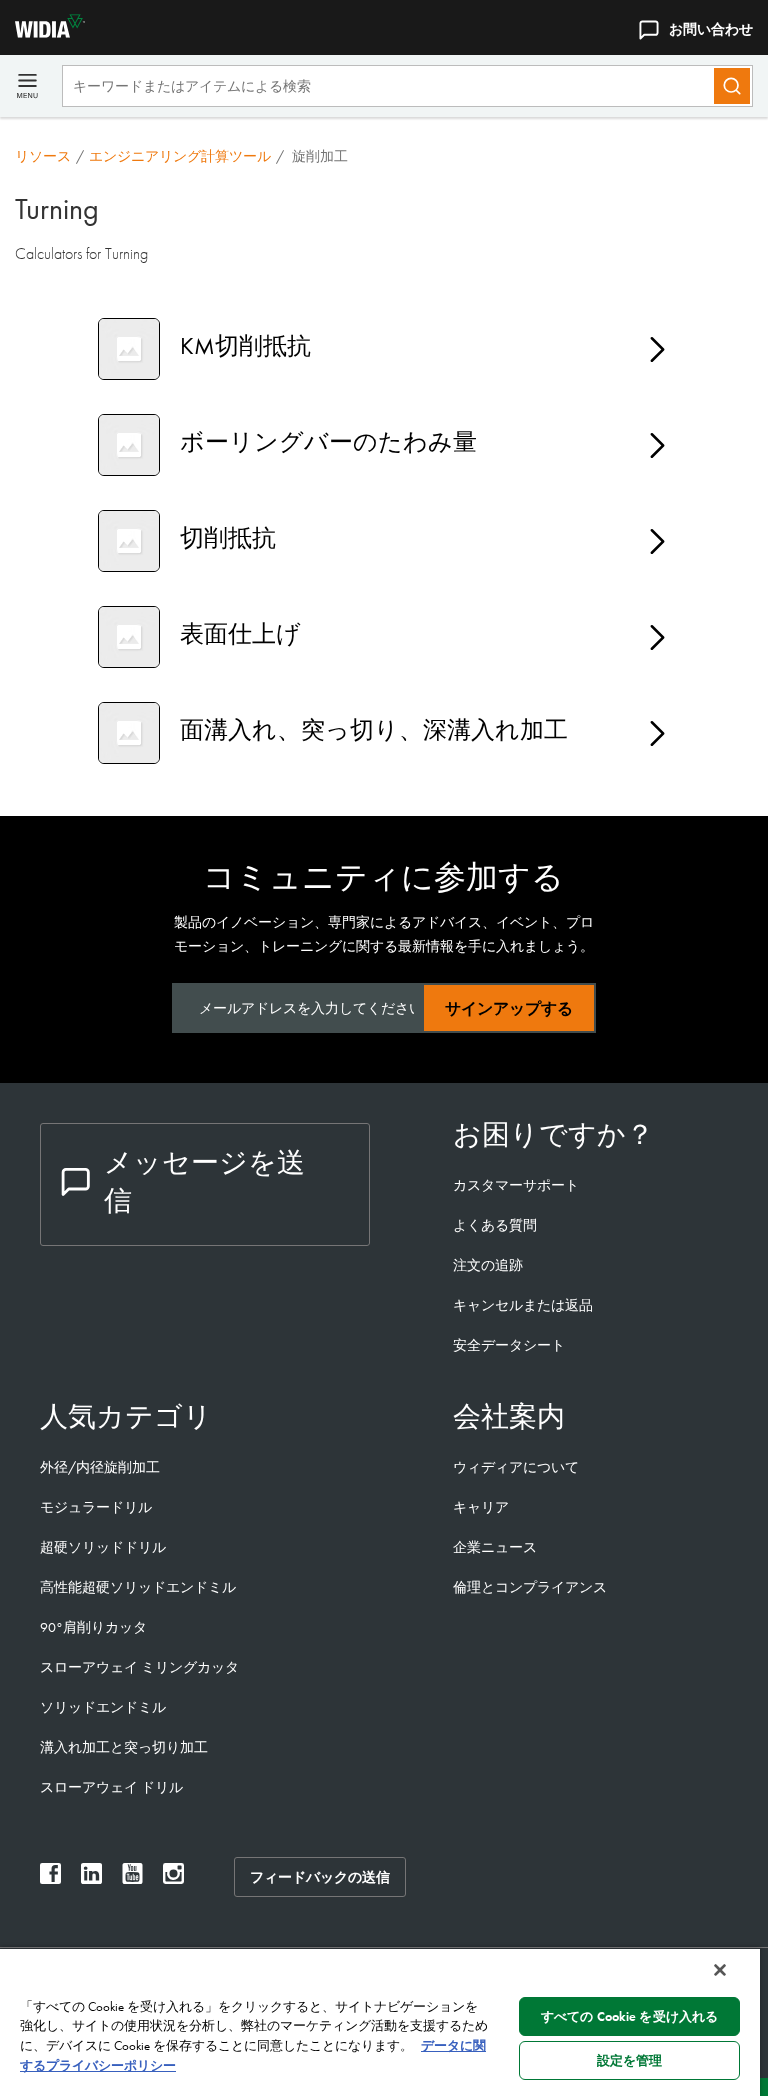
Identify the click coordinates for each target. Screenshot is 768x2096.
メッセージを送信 (204, 1181)
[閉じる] (720, 1970)
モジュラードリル (96, 1507)
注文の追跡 (488, 1265)
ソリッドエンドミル (103, 1707)
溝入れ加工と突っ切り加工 (124, 1747)
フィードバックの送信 (320, 1877)
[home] (42, 32)
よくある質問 (495, 1225)
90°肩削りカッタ (93, 1627)
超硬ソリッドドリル (103, 1547)
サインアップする (509, 1008)
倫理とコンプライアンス (530, 1587)
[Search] (732, 86)
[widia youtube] (132, 1878)
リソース (43, 156)
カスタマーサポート (517, 1185)
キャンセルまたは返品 (523, 1305)
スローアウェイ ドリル (111, 1787)
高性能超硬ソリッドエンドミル (138, 1587)
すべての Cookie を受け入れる (629, 2016)
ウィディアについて (516, 1467)
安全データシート (509, 1345)
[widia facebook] (50, 1878)
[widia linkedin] (91, 1878)
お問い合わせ (711, 29)
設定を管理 (630, 2060)
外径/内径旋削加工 (100, 1467)
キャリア (481, 1507)
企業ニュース (495, 1547)
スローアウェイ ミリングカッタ (139, 1667)
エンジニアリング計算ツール (180, 156)
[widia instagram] (173, 1878)
